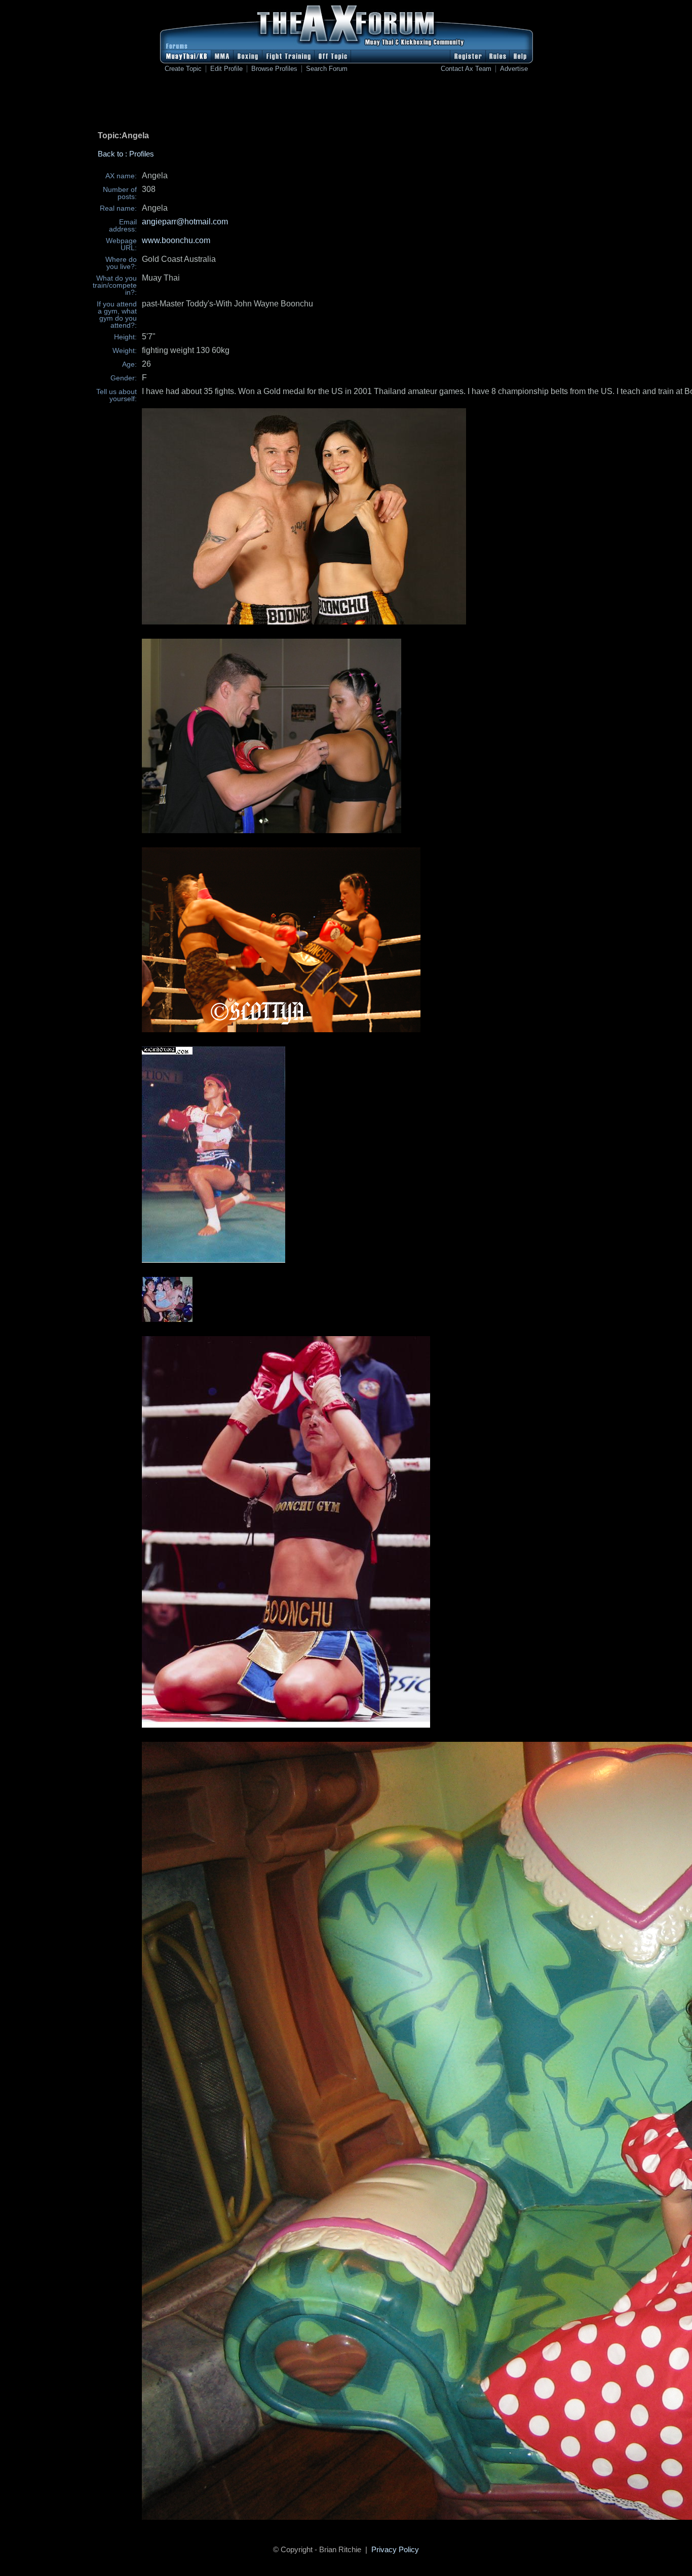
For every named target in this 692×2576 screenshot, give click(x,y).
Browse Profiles (274, 69)
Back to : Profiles (126, 154)
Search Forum (327, 69)
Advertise (514, 69)
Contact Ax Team (466, 69)
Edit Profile (226, 69)
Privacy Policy (395, 2549)
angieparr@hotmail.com (185, 222)
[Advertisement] (346, 104)
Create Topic (183, 69)
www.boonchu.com (176, 240)
